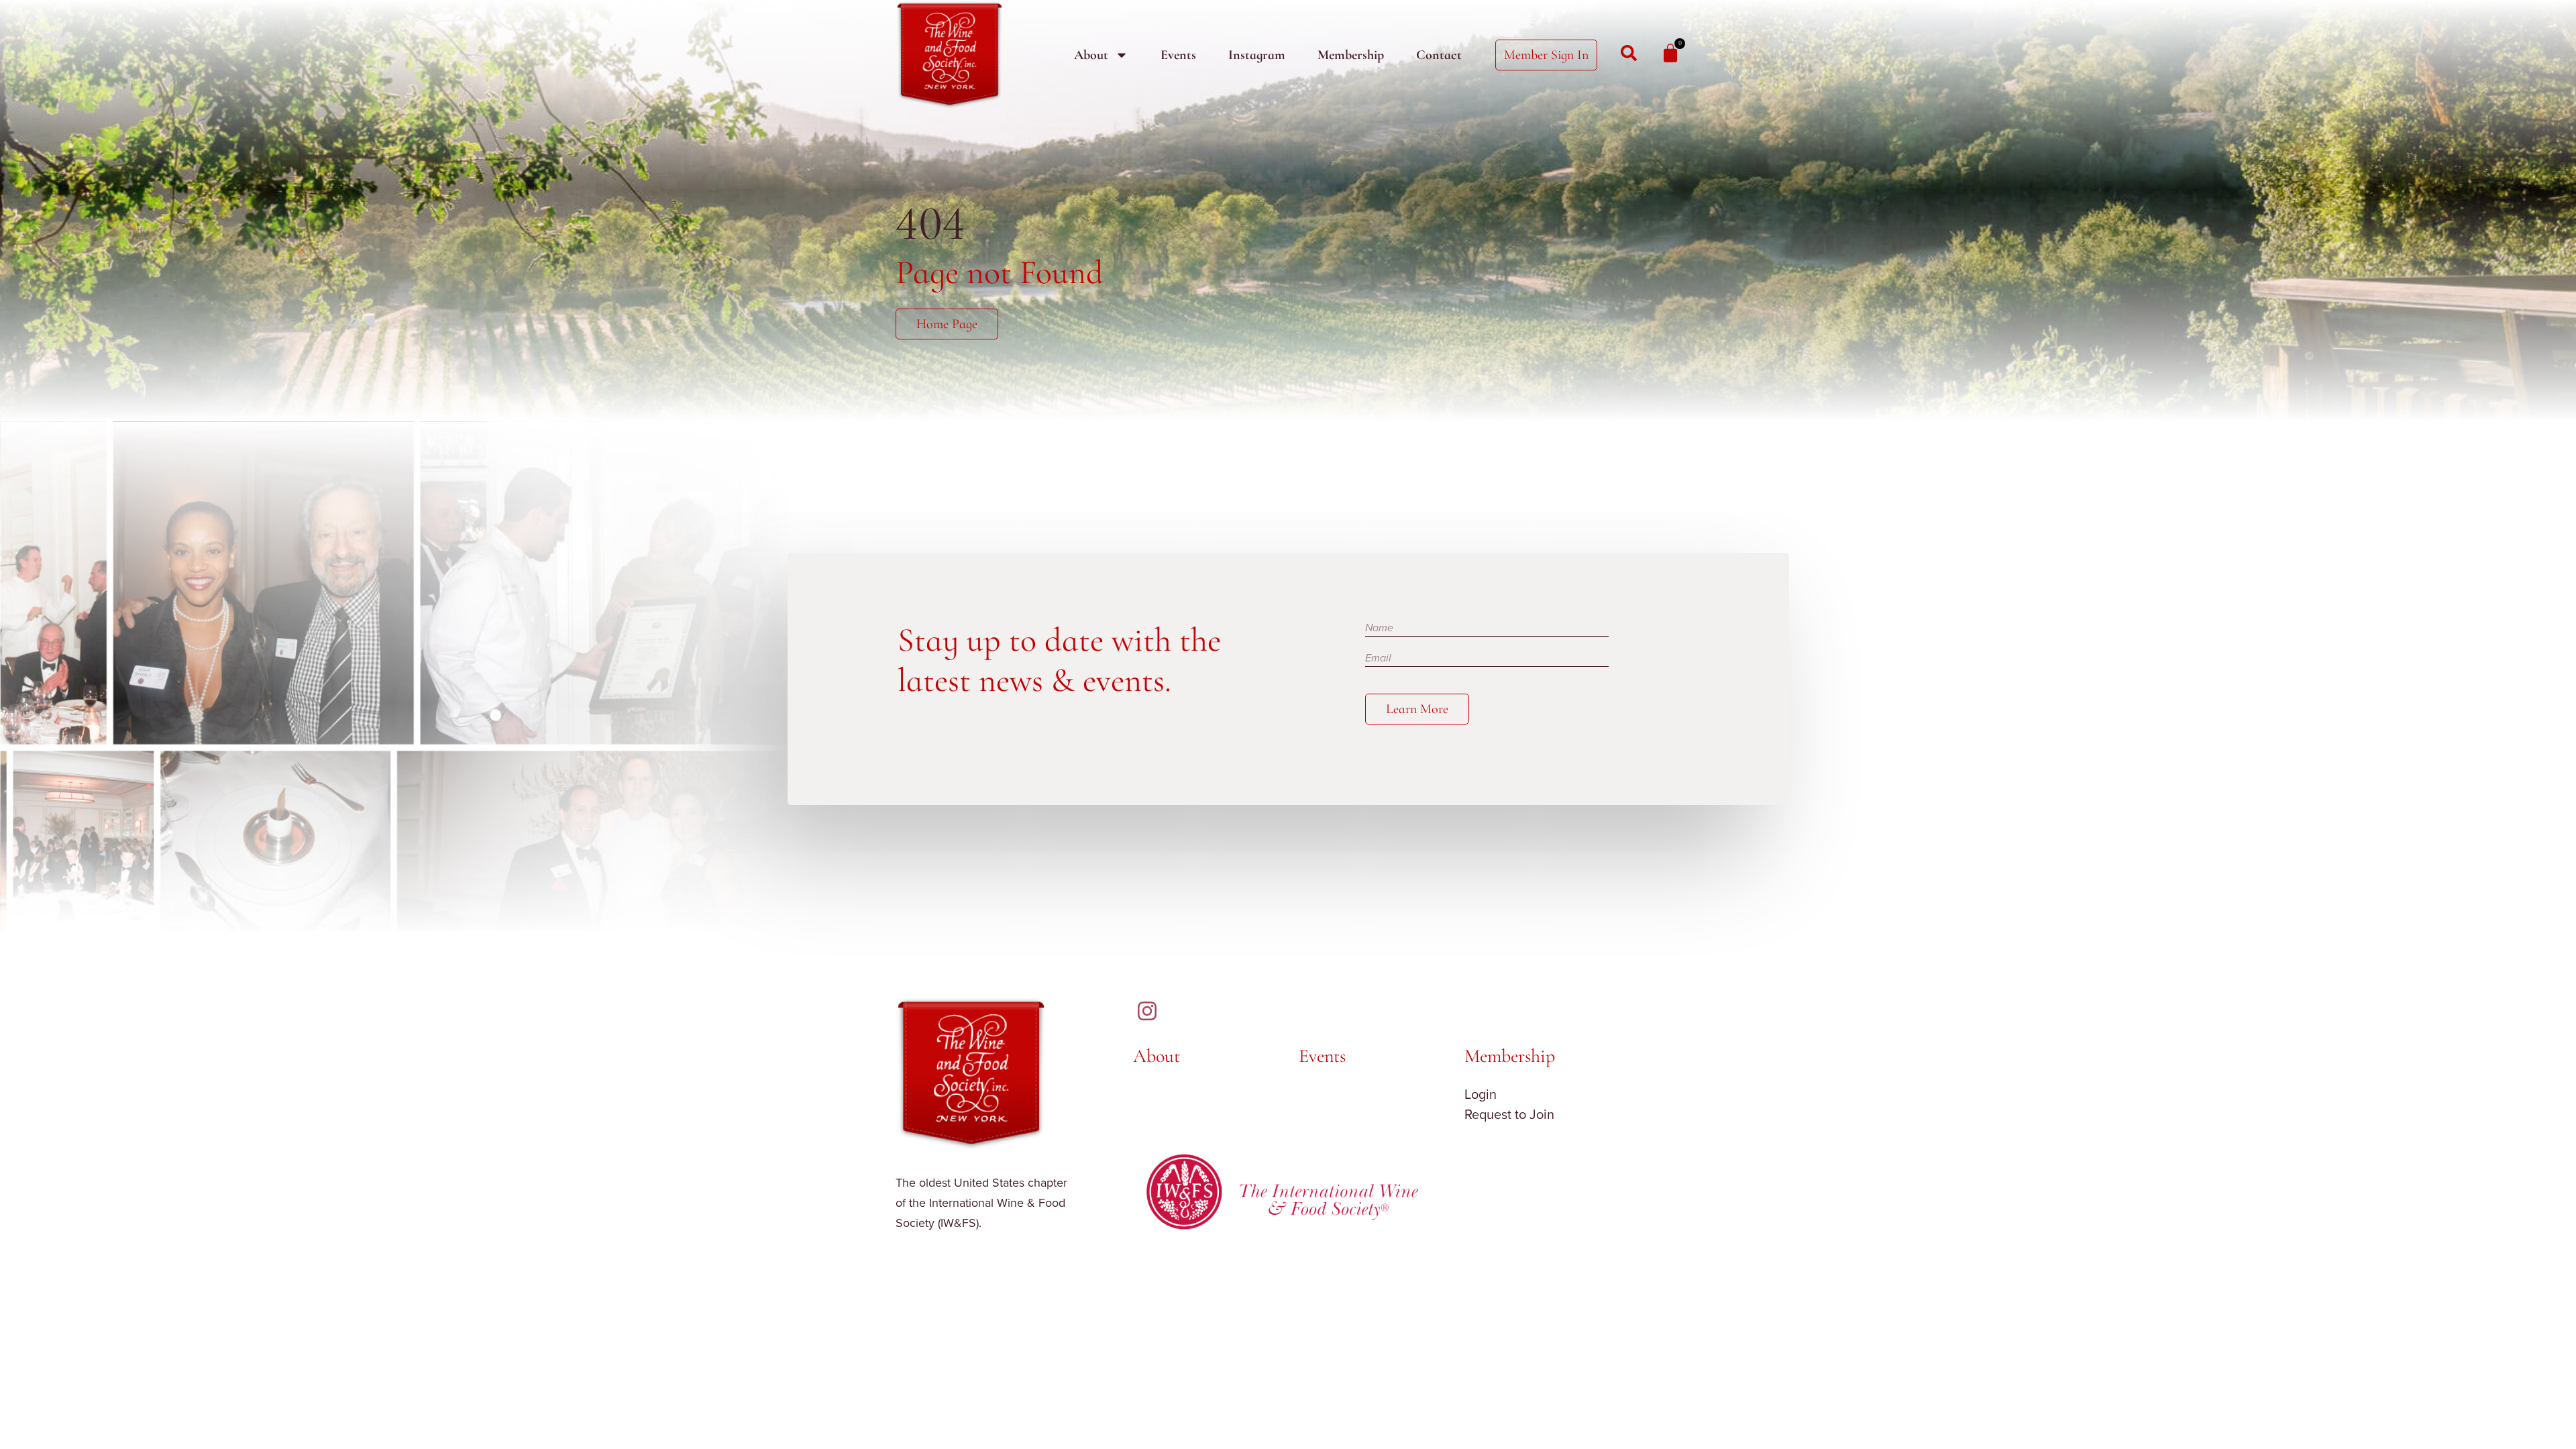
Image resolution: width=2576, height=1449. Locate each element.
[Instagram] (1147, 1011)
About (1091, 55)
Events (1178, 55)
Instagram (1257, 55)
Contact (1439, 55)
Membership (1351, 55)
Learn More (1417, 709)
